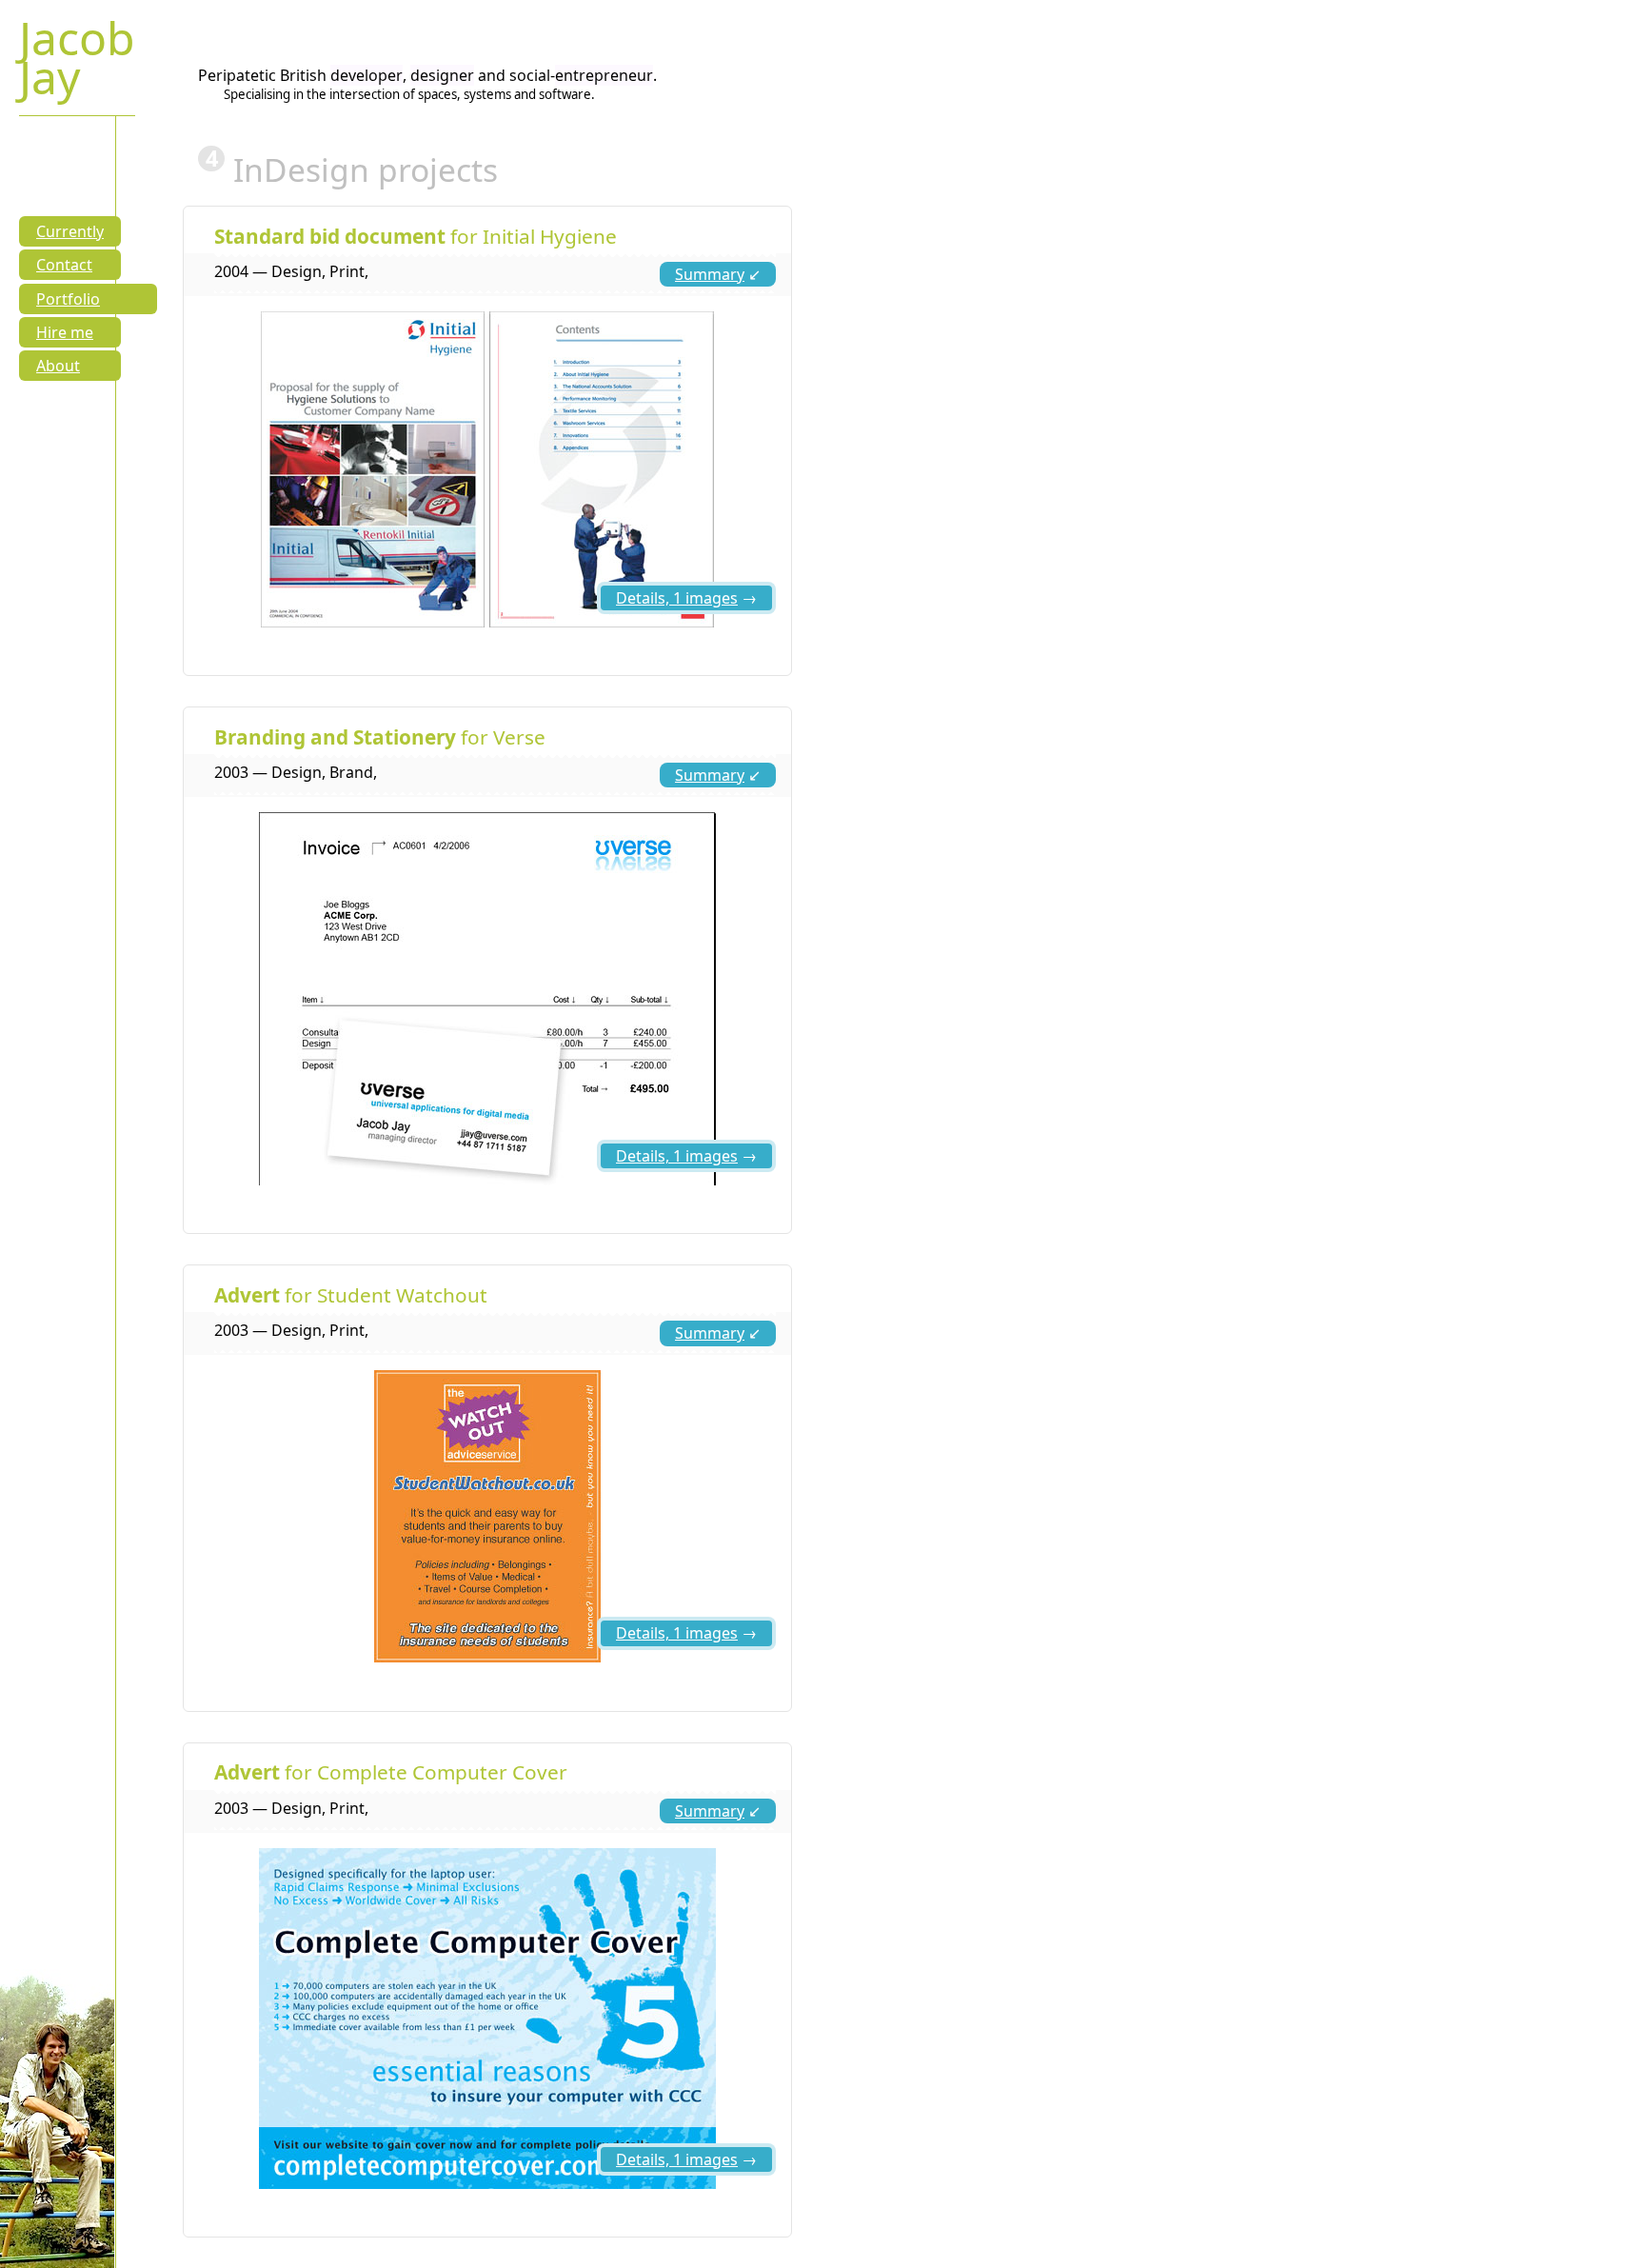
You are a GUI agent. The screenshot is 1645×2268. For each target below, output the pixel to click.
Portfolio (68, 299)
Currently (70, 231)
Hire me (65, 332)
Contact (64, 265)
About (58, 366)
